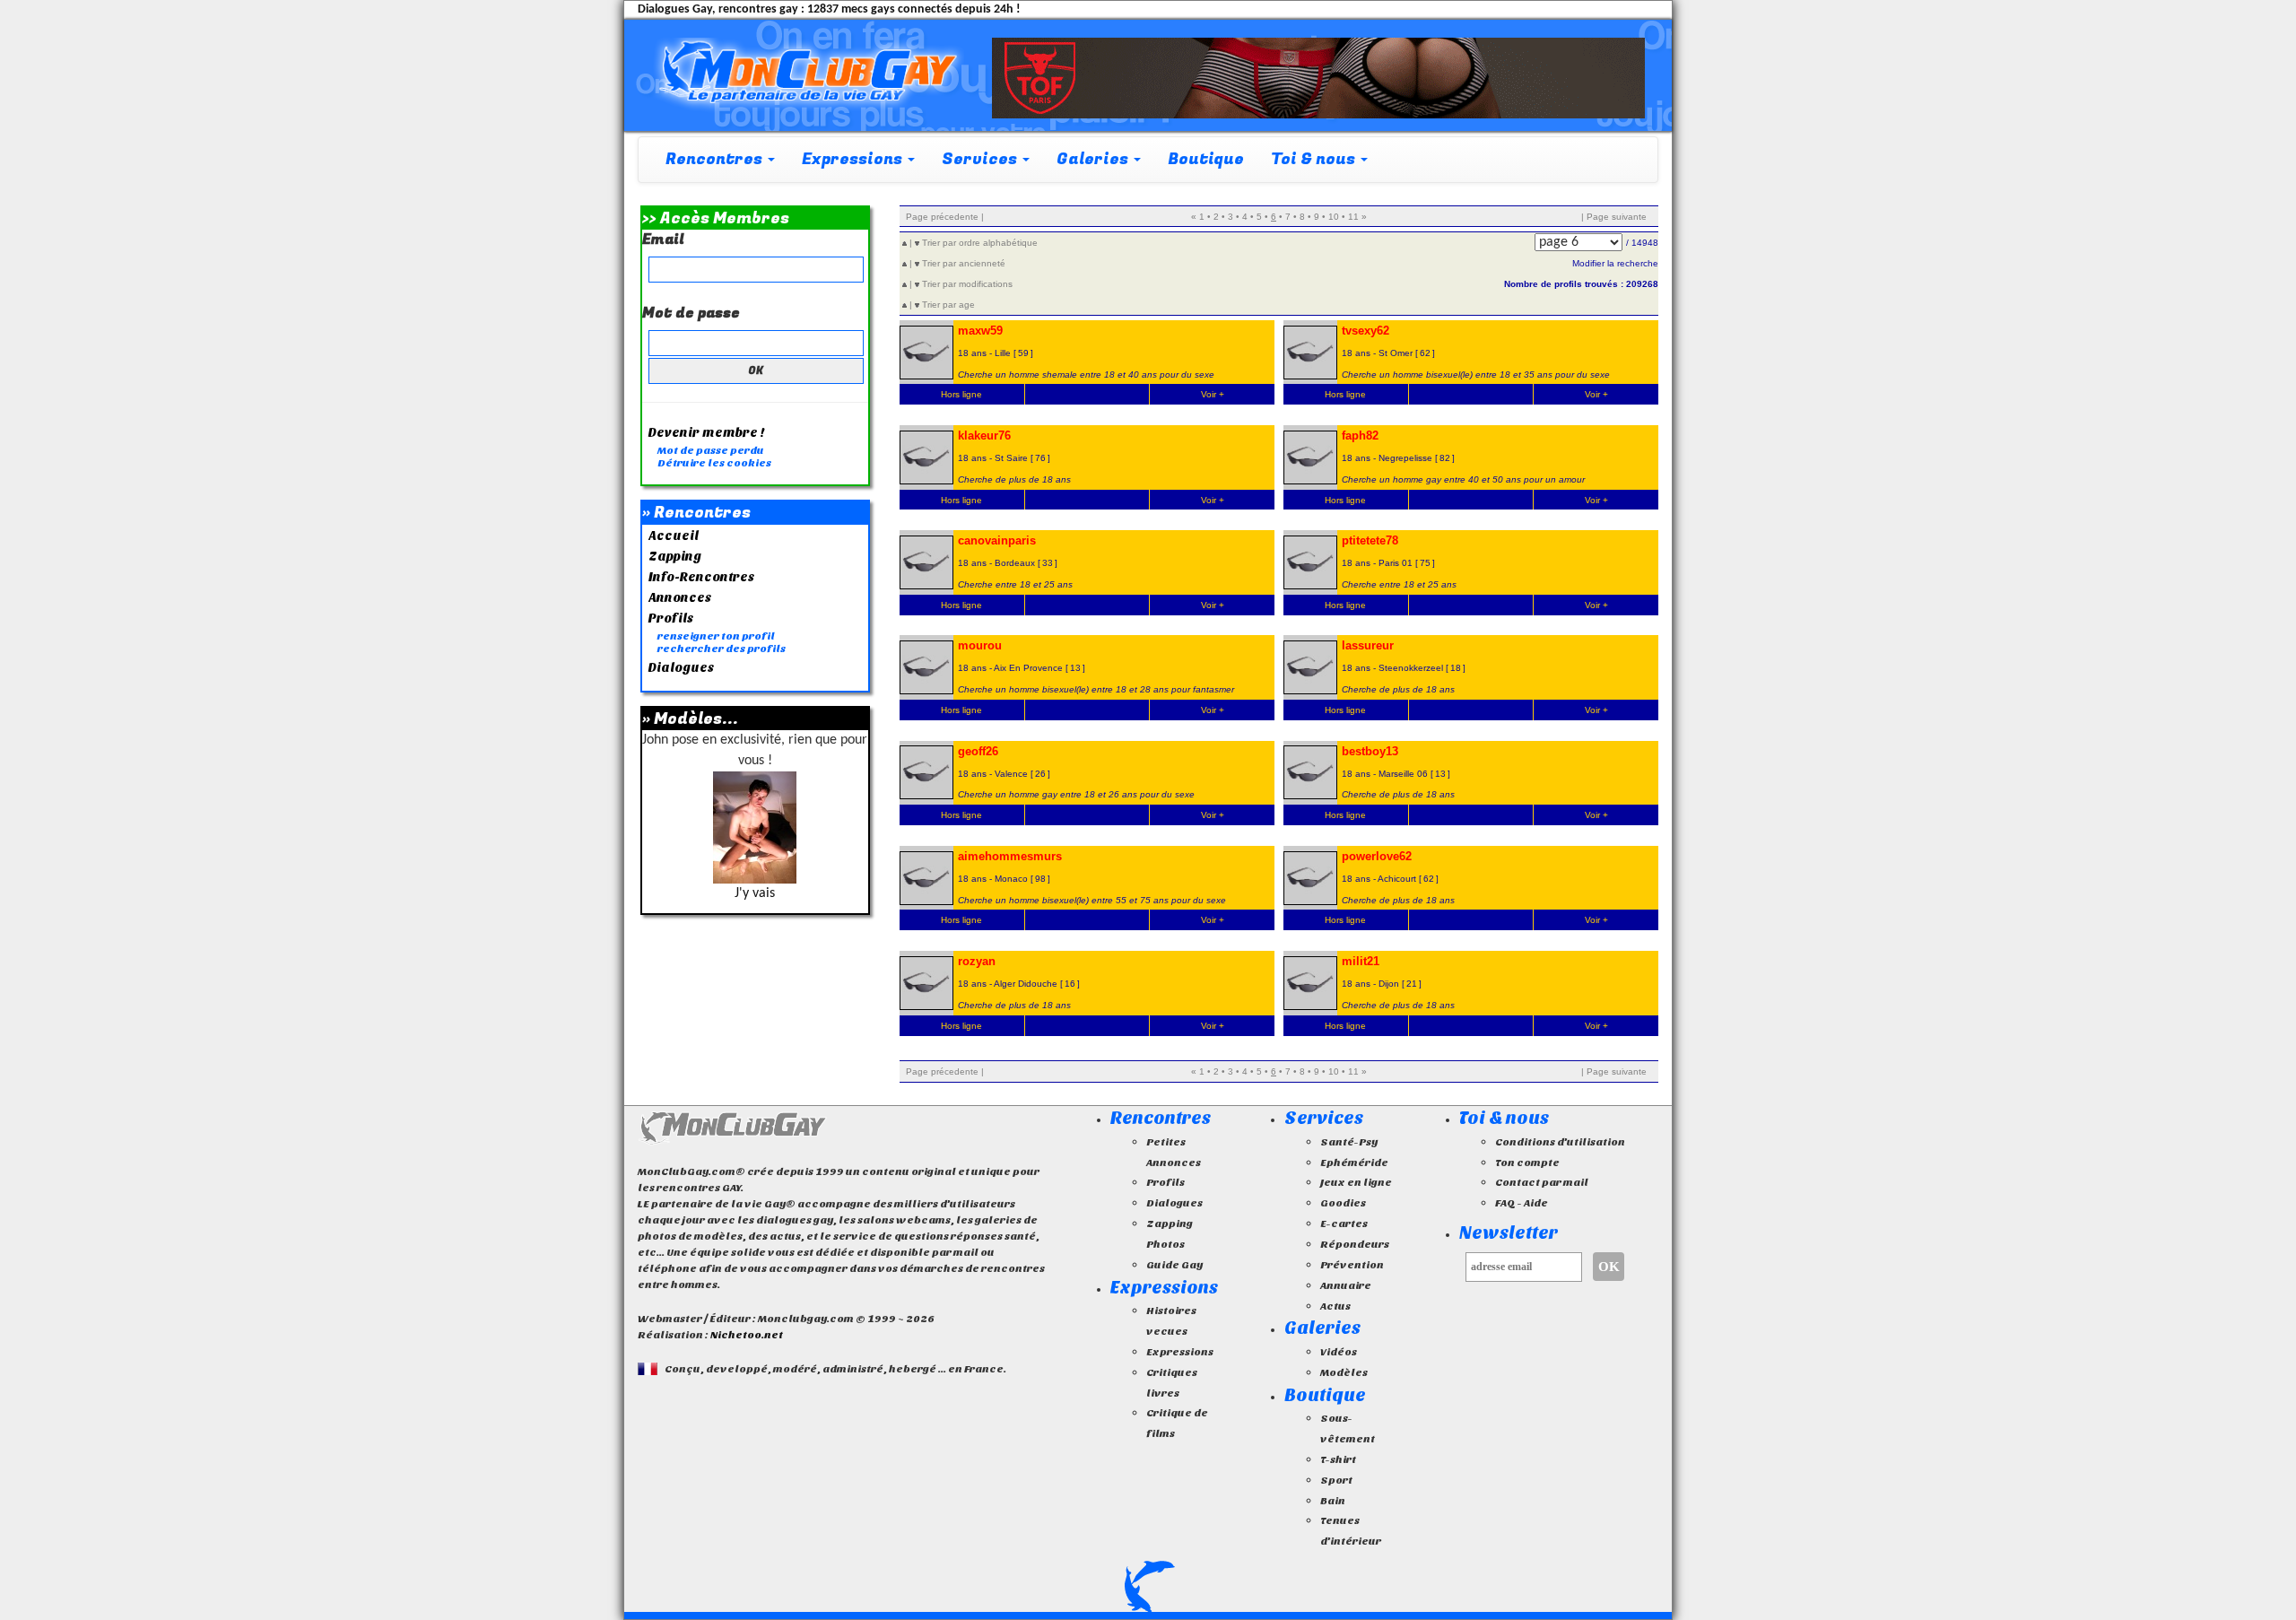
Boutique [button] (1206, 159)
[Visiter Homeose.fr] (1318, 78)
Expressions (1164, 1288)
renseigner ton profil (716, 636)
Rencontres (1161, 1118)
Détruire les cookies (714, 463)
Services (1324, 1118)
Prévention (1352, 1265)
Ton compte (1527, 1163)
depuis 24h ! (913, 9)
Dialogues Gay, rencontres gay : (721, 9)
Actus (1335, 1306)
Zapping (675, 557)
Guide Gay (1174, 1265)
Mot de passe (691, 314)
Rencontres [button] (716, 159)
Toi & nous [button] (1315, 159)
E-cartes (1344, 1224)
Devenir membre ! (707, 433)
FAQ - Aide (1522, 1203)
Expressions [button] (854, 159)
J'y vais (755, 893)
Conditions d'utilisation (1560, 1142)
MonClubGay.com (732, 1128)
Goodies (1343, 1203)
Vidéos (1339, 1352)
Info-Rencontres (701, 577)
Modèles (1344, 1372)
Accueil (674, 536)
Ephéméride (1354, 1163)
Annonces (680, 598)
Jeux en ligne (1356, 1182)
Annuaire (1346, 1285)
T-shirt (1338, 1459)
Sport (1336, 1480)
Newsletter (1509, 1233)
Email (663, 240)
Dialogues (681, 668)
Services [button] (981, 159)
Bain (1333, 1501)
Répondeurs (1355, 1244)
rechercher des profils (722, 649)
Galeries (1322, 1328)
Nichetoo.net (747, 1335)
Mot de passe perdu (711, 450)
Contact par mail (1542, 1182)
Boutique (1325, 1395)
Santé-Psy (1349, 1142)
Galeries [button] (1094, 159)
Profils (671, 618)
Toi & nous (1504, 1118)
